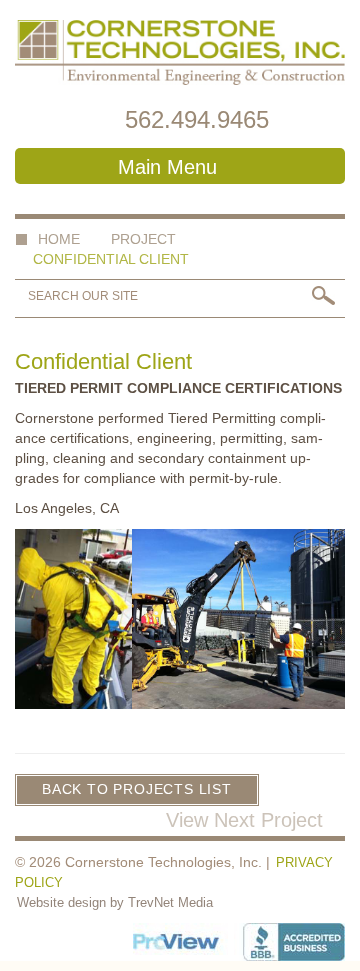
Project (143, 239)
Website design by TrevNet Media (115, 902)
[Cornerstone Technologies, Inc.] (180, 52)
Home (59, 239)
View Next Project (247, 820)
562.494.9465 (197, 119)
